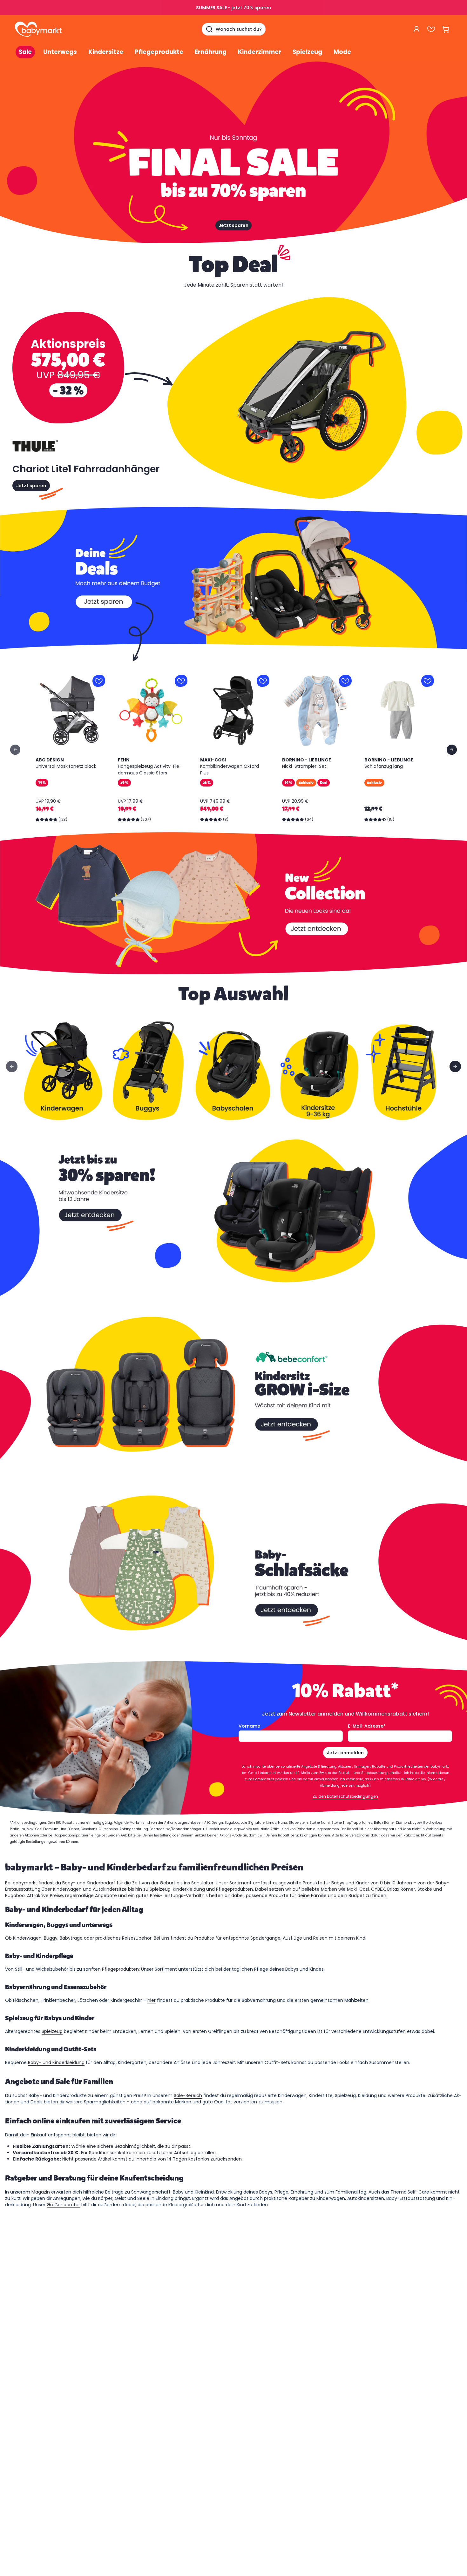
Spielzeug (52, 2031)
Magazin (41, 2192)
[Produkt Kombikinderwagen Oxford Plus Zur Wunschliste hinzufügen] (263, 681)
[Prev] (15, 750)
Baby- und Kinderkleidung (56, 2062)
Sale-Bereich (188, 2095)
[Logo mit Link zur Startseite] (38, 29)
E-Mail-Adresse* (367, 1726)
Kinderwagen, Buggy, (36, 1938)
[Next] (452, 750)
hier (152, 2000)
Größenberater (63, 2205)
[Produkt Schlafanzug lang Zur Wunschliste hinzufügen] (428, 681)
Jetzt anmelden (345, 1753)
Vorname (249, 1726)
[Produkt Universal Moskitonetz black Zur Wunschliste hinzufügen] (99, 681)
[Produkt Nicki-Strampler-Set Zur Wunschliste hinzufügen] (345, 681)
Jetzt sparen (233, 225)
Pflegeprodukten (120, 1969)
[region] (233, 750)
